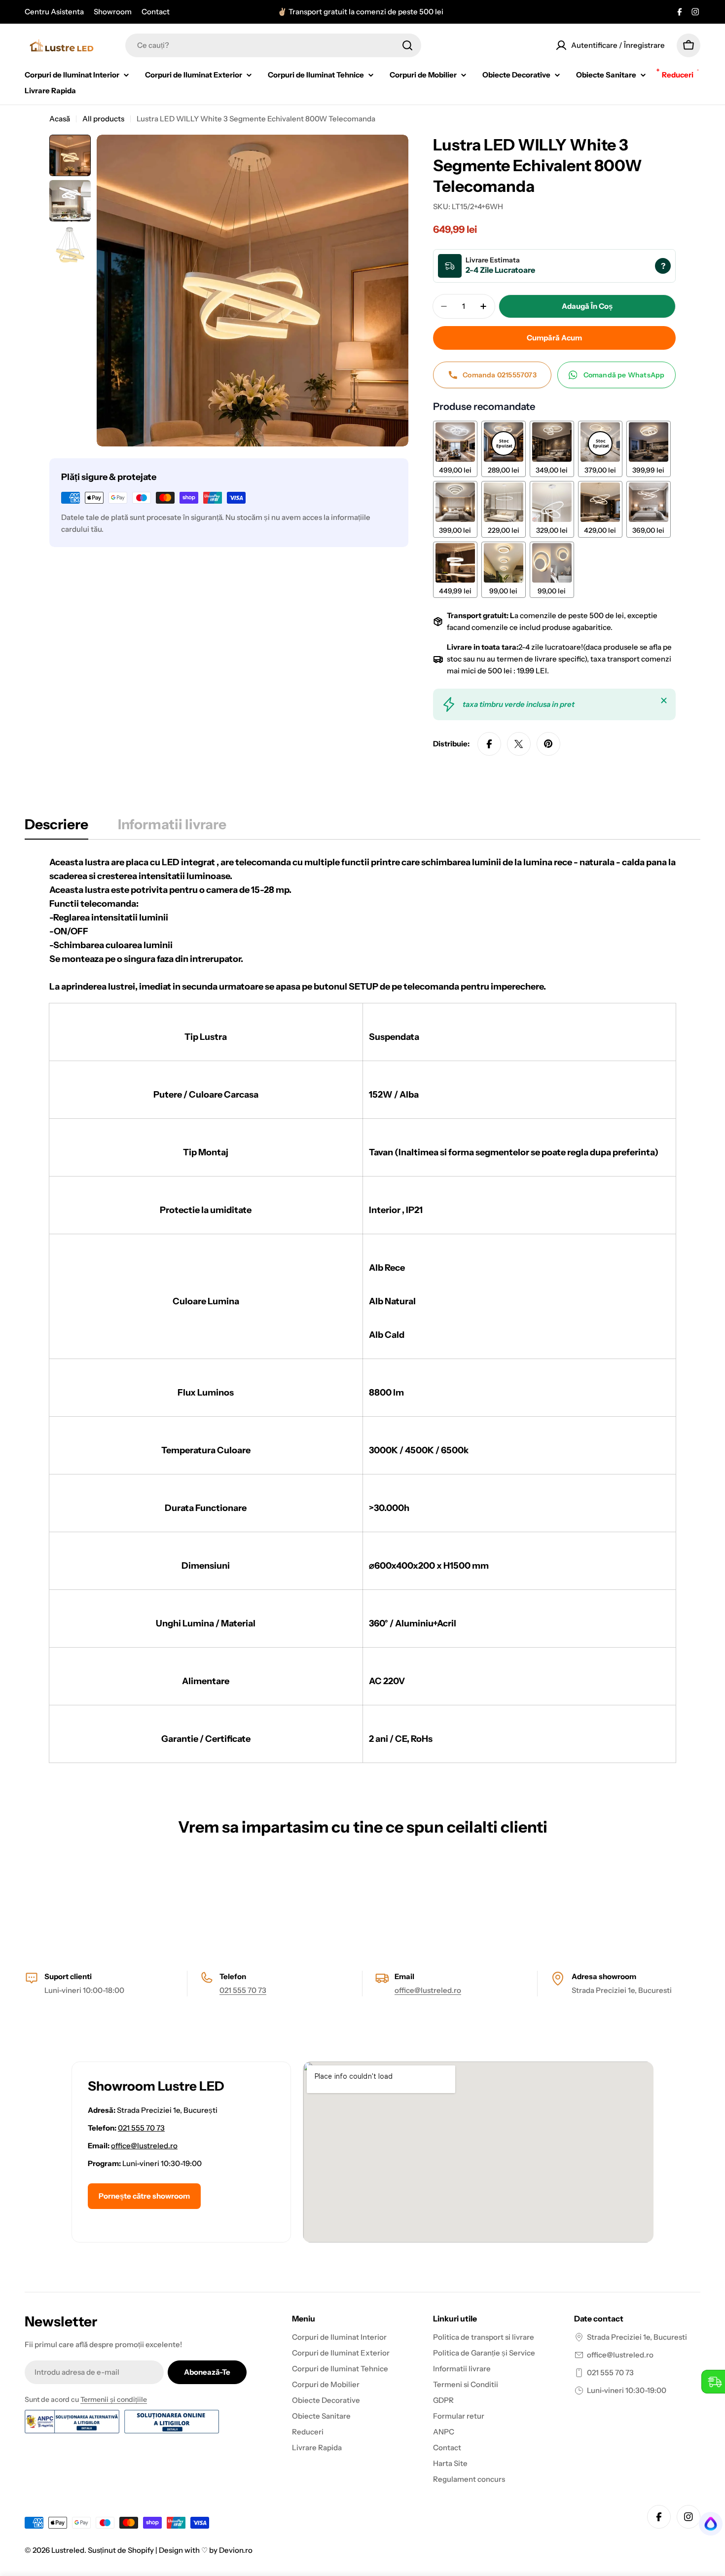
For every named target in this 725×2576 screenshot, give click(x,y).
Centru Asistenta (54, 12)
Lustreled (68, 2550)
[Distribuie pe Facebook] (489, 744)
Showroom (113, 12)
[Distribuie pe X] (519, 744)
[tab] (56, 827)
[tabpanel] (362, 1309)
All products (103, 119)
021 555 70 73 (243, 1990)
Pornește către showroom (144, 2196)
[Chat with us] (707, 2524)
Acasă (60, 119)
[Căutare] (407, 45)
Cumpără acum (554, 338)
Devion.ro (236, 2550)
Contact (156, 12)
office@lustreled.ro (428, 1990)
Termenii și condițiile (114, 2399)
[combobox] (273, 45)
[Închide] (664, 700)
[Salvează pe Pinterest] (548, 744)
